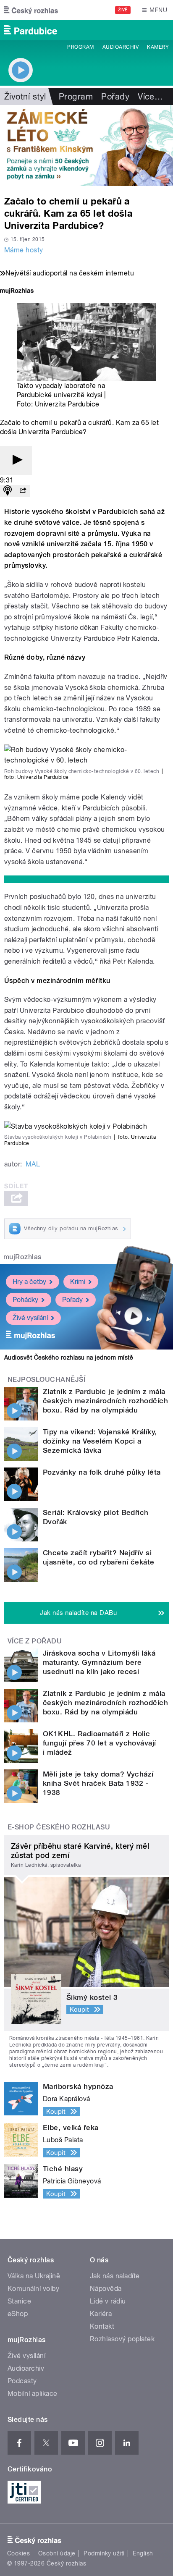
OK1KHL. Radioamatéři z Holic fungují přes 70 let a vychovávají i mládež (100, 1743)
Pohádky (25, 1300)
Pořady (115, 97)
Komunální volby (33, 2289)
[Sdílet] (23, 491)
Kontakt (102, 2326)
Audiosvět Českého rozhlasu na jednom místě (69, 1357)
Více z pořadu (35, 1641)
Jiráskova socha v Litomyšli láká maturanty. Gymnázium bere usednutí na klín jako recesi (99, 1662)
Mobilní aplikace (33, 2394)
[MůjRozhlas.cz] (17, 292)
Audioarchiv (121, 47)
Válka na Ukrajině (34, 2276)
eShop (18, 2314)
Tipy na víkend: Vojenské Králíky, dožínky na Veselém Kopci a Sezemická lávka (100, 1441)
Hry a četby (29, 1282)
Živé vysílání (30, 1318)
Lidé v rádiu (108, 2301)
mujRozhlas (22, 1257)
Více (150, 97)
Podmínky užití (104, 2553)
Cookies (18, 2553)
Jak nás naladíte (115, 2276)
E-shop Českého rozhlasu (59, 1827)
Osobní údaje (57, 2553)
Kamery (158, 47)
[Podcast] (8, 491)
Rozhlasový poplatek (122, 2339)
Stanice (19, 2301)
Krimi (78, 1282)
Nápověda (106, 2289)
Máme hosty (24, 250)
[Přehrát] (16, 460)
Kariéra (101, 2314)
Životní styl (25, 97)
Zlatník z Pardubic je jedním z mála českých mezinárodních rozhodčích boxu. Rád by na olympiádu (105, 1401)
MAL (33, 1164)
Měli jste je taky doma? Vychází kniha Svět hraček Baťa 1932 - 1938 (98, 1783)
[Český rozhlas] (31, 10)
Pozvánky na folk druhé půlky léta (102, 1472)
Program (80, 47)
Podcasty (22, 2381)
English (143, 2553)
